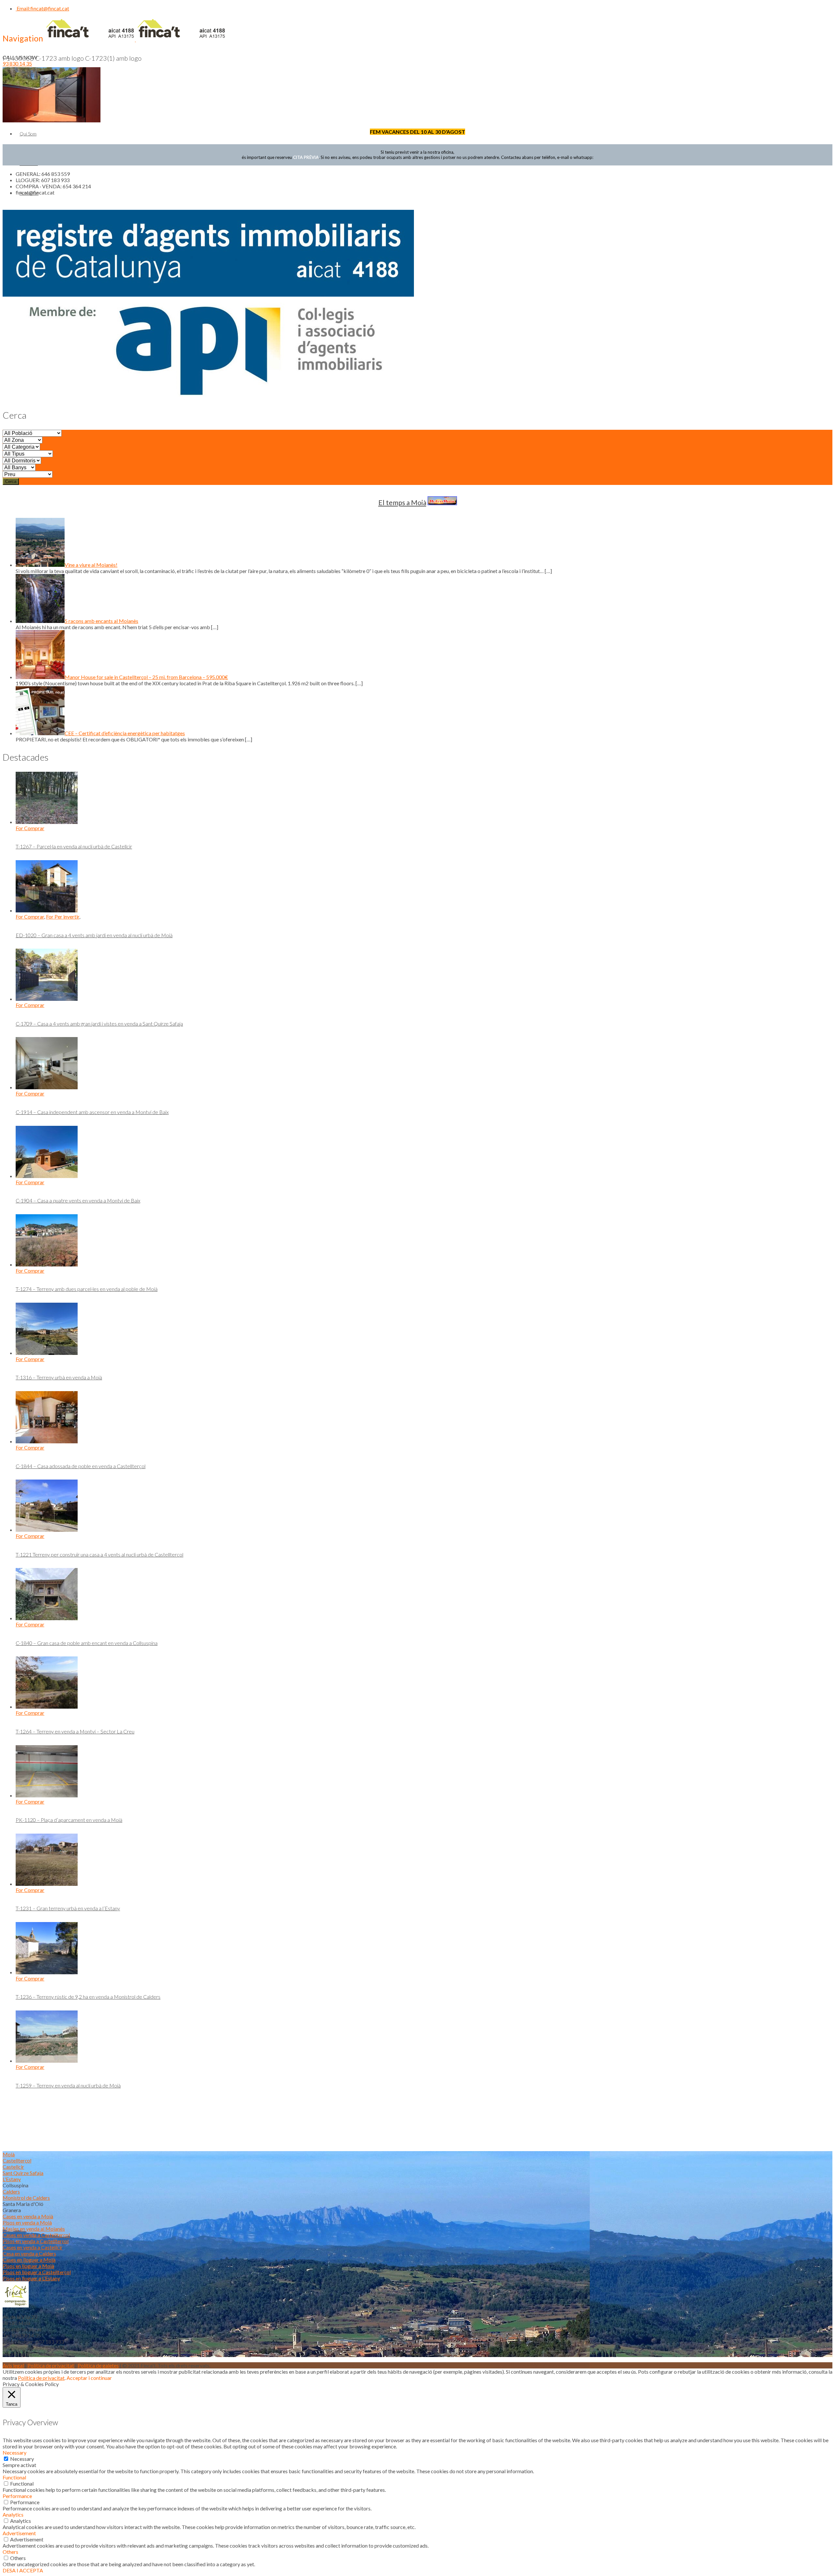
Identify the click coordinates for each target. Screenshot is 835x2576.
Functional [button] (14, 2477)
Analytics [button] (13, 2514)
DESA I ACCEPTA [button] (23, 2570)
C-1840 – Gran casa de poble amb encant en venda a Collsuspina (87, 1643)
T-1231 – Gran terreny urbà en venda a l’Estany (68, 1908)
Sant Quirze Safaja (23, 2173)
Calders (11, 2191)
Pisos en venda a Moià (27, 2222)
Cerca (11, 481)
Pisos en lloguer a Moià (28, 2266)
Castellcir (13, 2167)
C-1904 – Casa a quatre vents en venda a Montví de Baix (78, 1200)
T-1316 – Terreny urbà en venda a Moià (59, 1377)
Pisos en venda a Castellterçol (36, 2241)
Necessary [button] (15, 2452)
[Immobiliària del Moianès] (135, 39)
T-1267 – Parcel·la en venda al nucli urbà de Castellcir (74, 846)
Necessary (22, 2459)
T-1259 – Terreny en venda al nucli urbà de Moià (68, 2085)
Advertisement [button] (19, 2533)
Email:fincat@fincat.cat (42, 8)
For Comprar (30, 828)
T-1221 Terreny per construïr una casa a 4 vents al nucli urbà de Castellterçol (99, 1554)
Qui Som (28, 134)
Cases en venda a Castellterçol (36, 2235)
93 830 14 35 (17, 63)
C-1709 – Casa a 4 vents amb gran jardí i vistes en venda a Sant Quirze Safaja (99, 1024)
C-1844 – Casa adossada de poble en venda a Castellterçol (81, 1466)
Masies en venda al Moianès (34, 2229)
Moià (9, 2154)
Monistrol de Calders (26, 2198)
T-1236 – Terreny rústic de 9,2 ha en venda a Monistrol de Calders (88, 1997)
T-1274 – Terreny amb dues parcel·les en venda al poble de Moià (87, 1289)
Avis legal (13, 2365)
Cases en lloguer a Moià (29, 2260)
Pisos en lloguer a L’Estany (31, 2278)
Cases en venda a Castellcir (33, 2247)
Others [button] (10, 2552)
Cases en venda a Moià (28, 2216)
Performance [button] (17, 2496)
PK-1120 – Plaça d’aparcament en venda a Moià (69, 1820)
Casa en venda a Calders (29, 2253)
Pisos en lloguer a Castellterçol (37, 2272)
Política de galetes (98, 2365)
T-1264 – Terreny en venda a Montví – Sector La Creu (75, 1731)
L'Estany (12, 2179)
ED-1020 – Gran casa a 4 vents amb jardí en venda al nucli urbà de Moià (94, 935)
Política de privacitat (51, 2365)
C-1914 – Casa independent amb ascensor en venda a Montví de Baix (92, 1112)
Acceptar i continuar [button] (89, 2378)
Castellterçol (17, 2160)
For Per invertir (63, 916)
